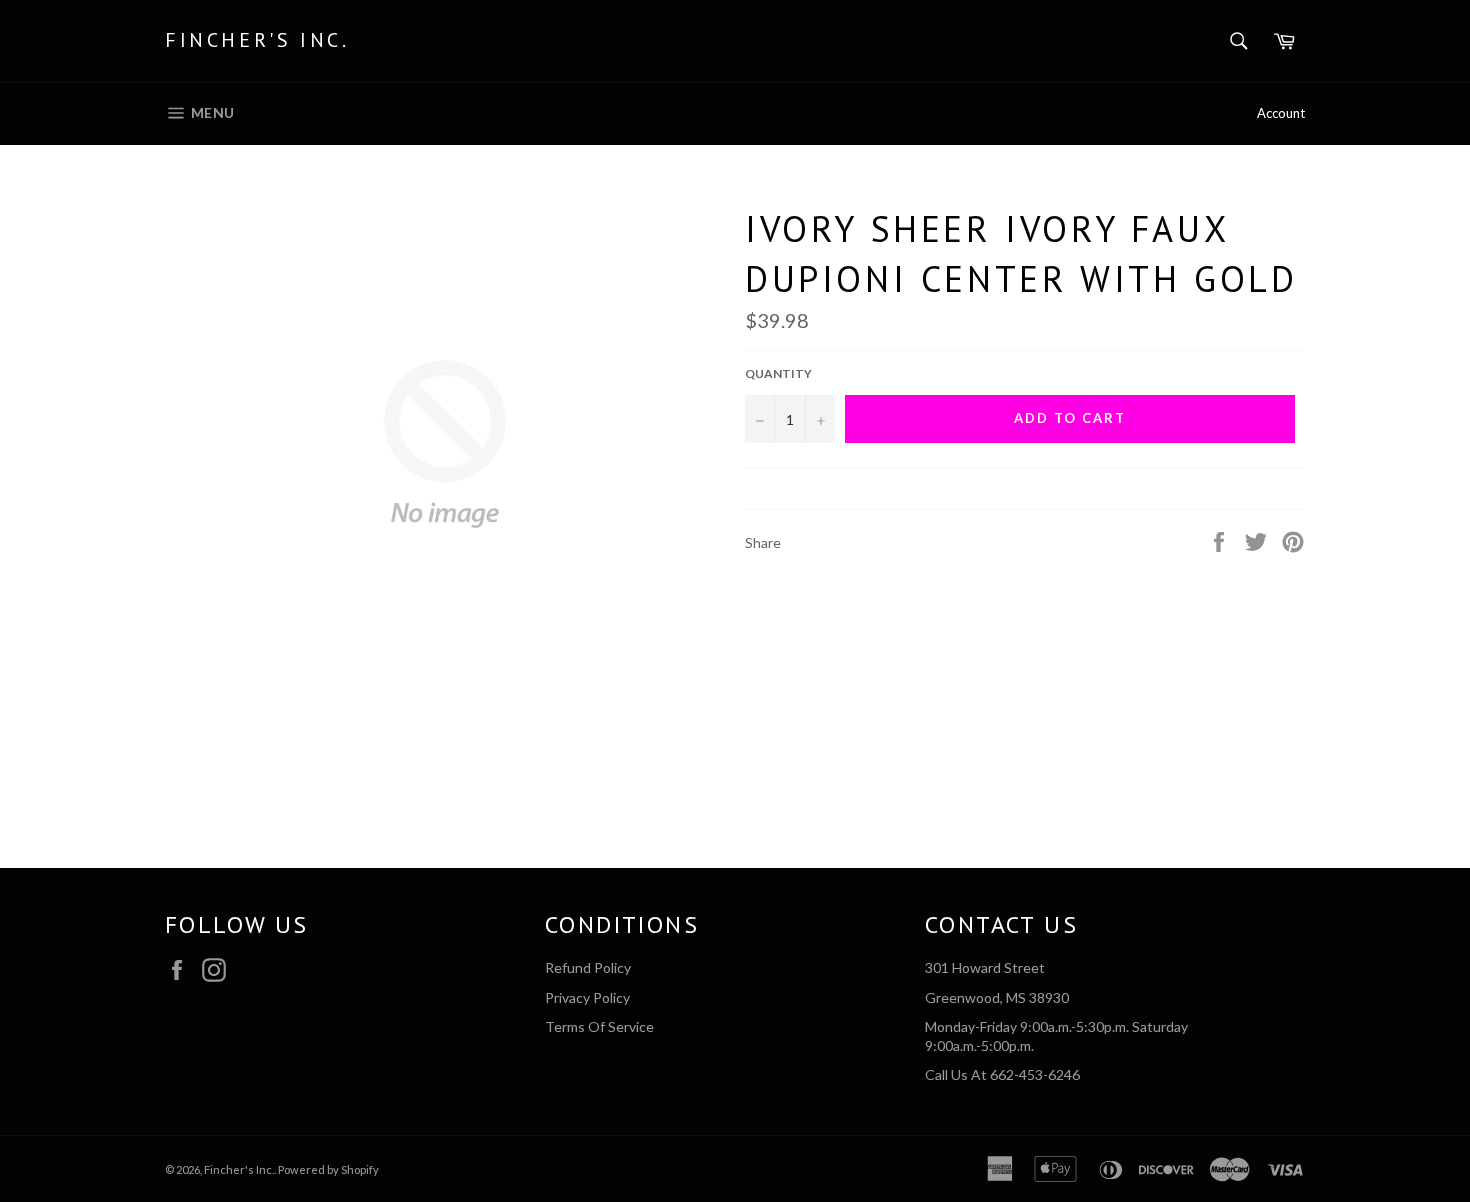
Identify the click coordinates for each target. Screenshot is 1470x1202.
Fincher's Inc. (257, 40)
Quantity (778, 373)
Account (1281, 113)
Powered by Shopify (328, 1169)
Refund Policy (588, 967)
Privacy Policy (587, 997)
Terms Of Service (599, 1026)
